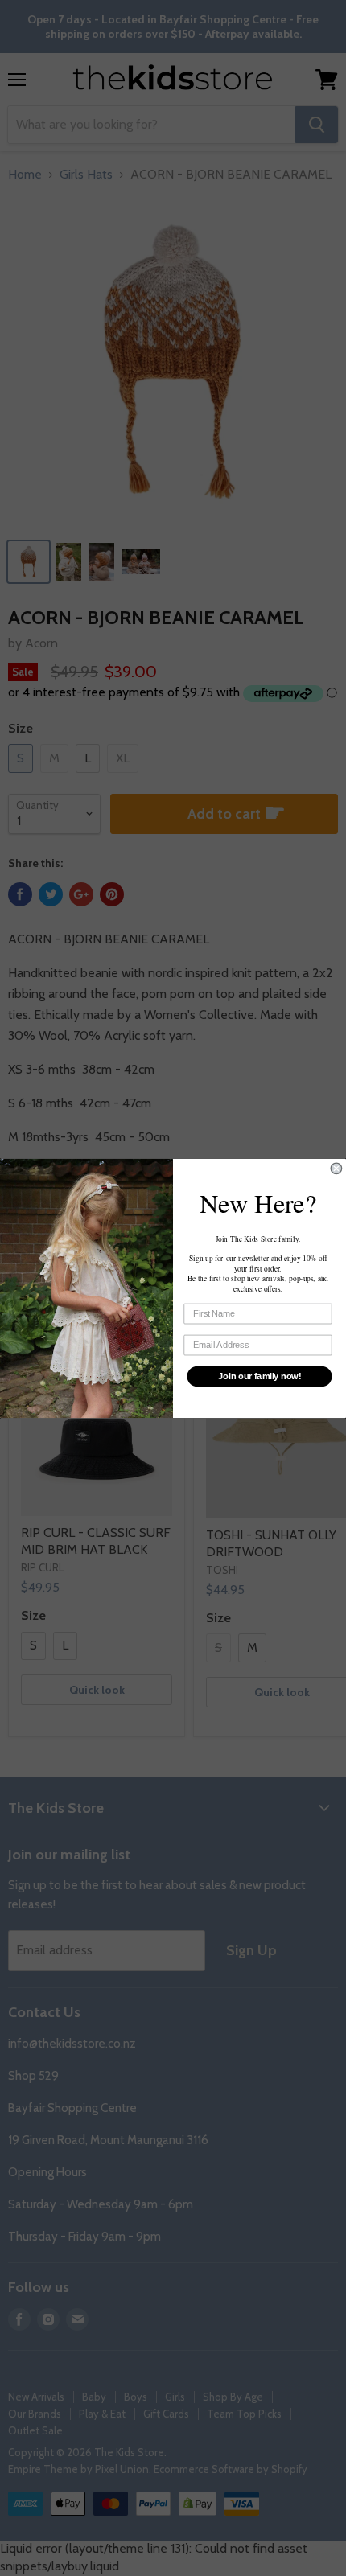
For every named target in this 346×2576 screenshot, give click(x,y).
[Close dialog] (336, 1168)
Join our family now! (259, 1376)
